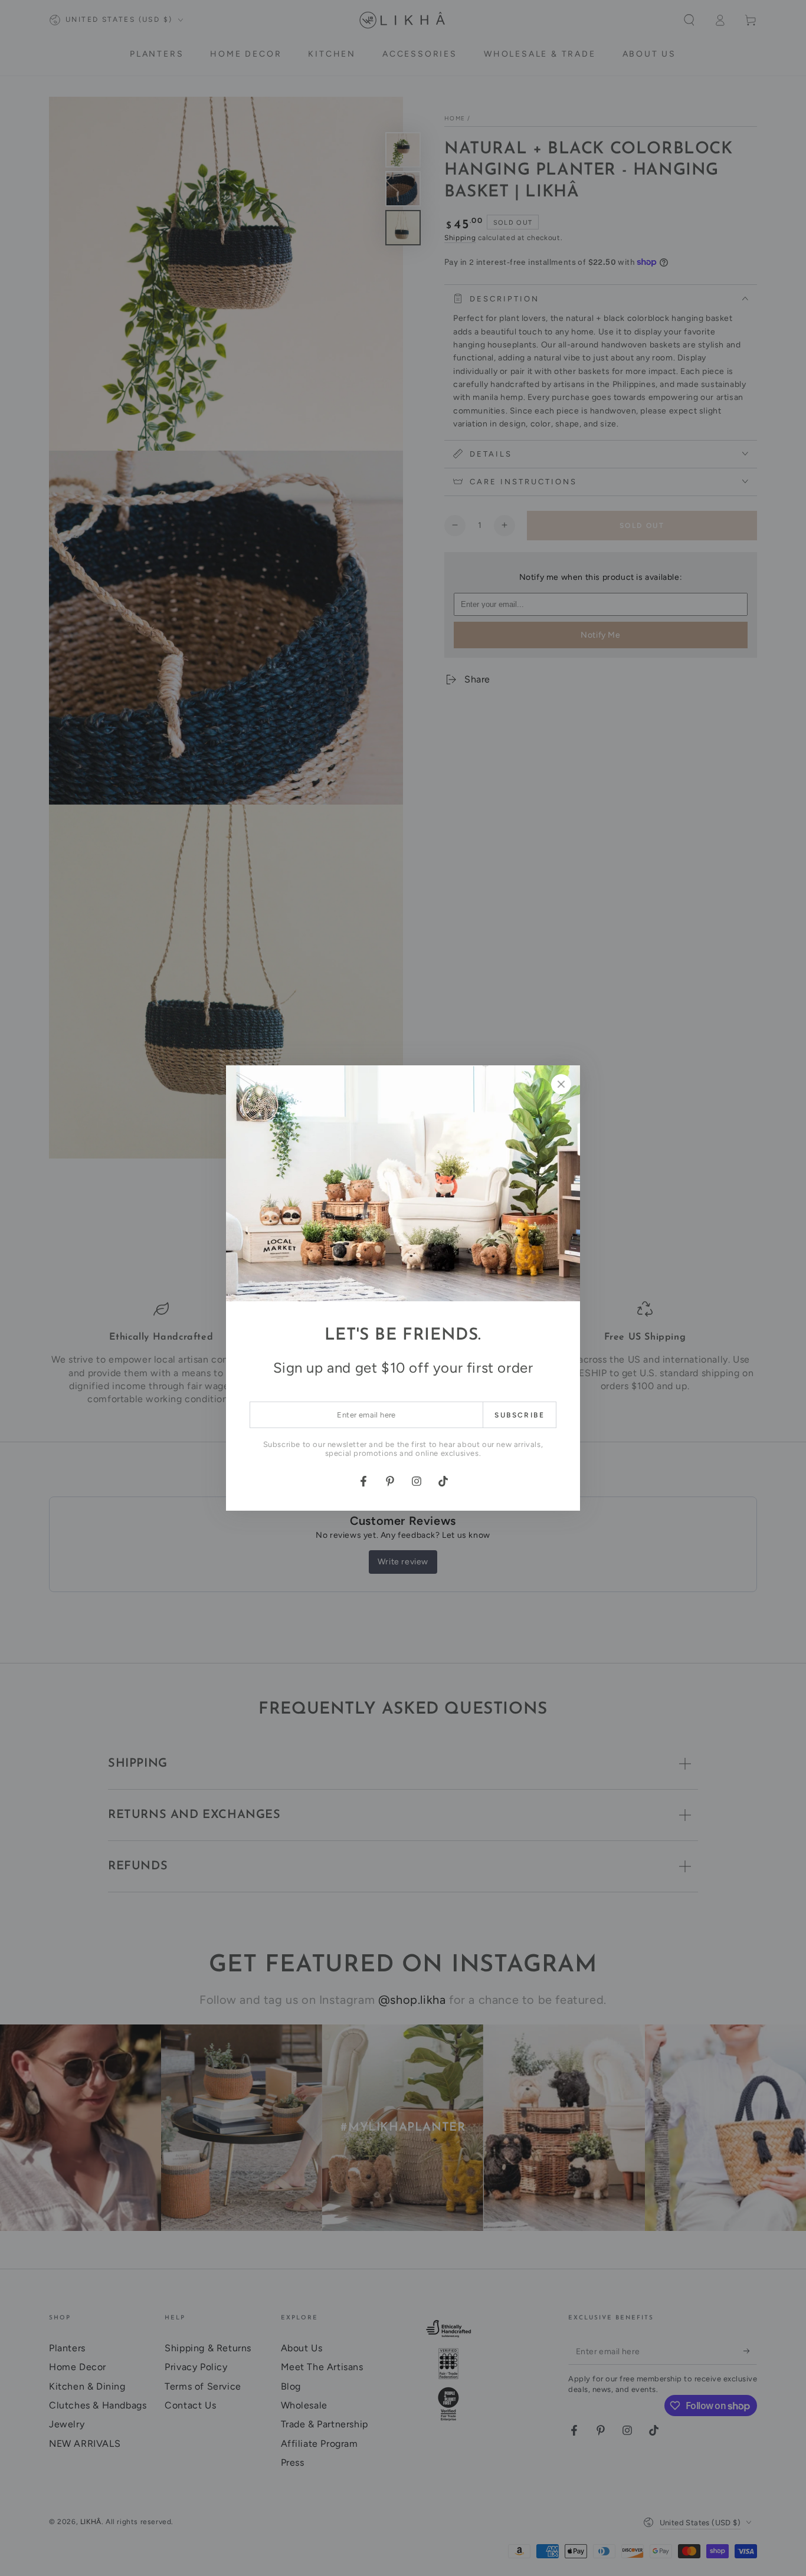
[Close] (561, 1084)
